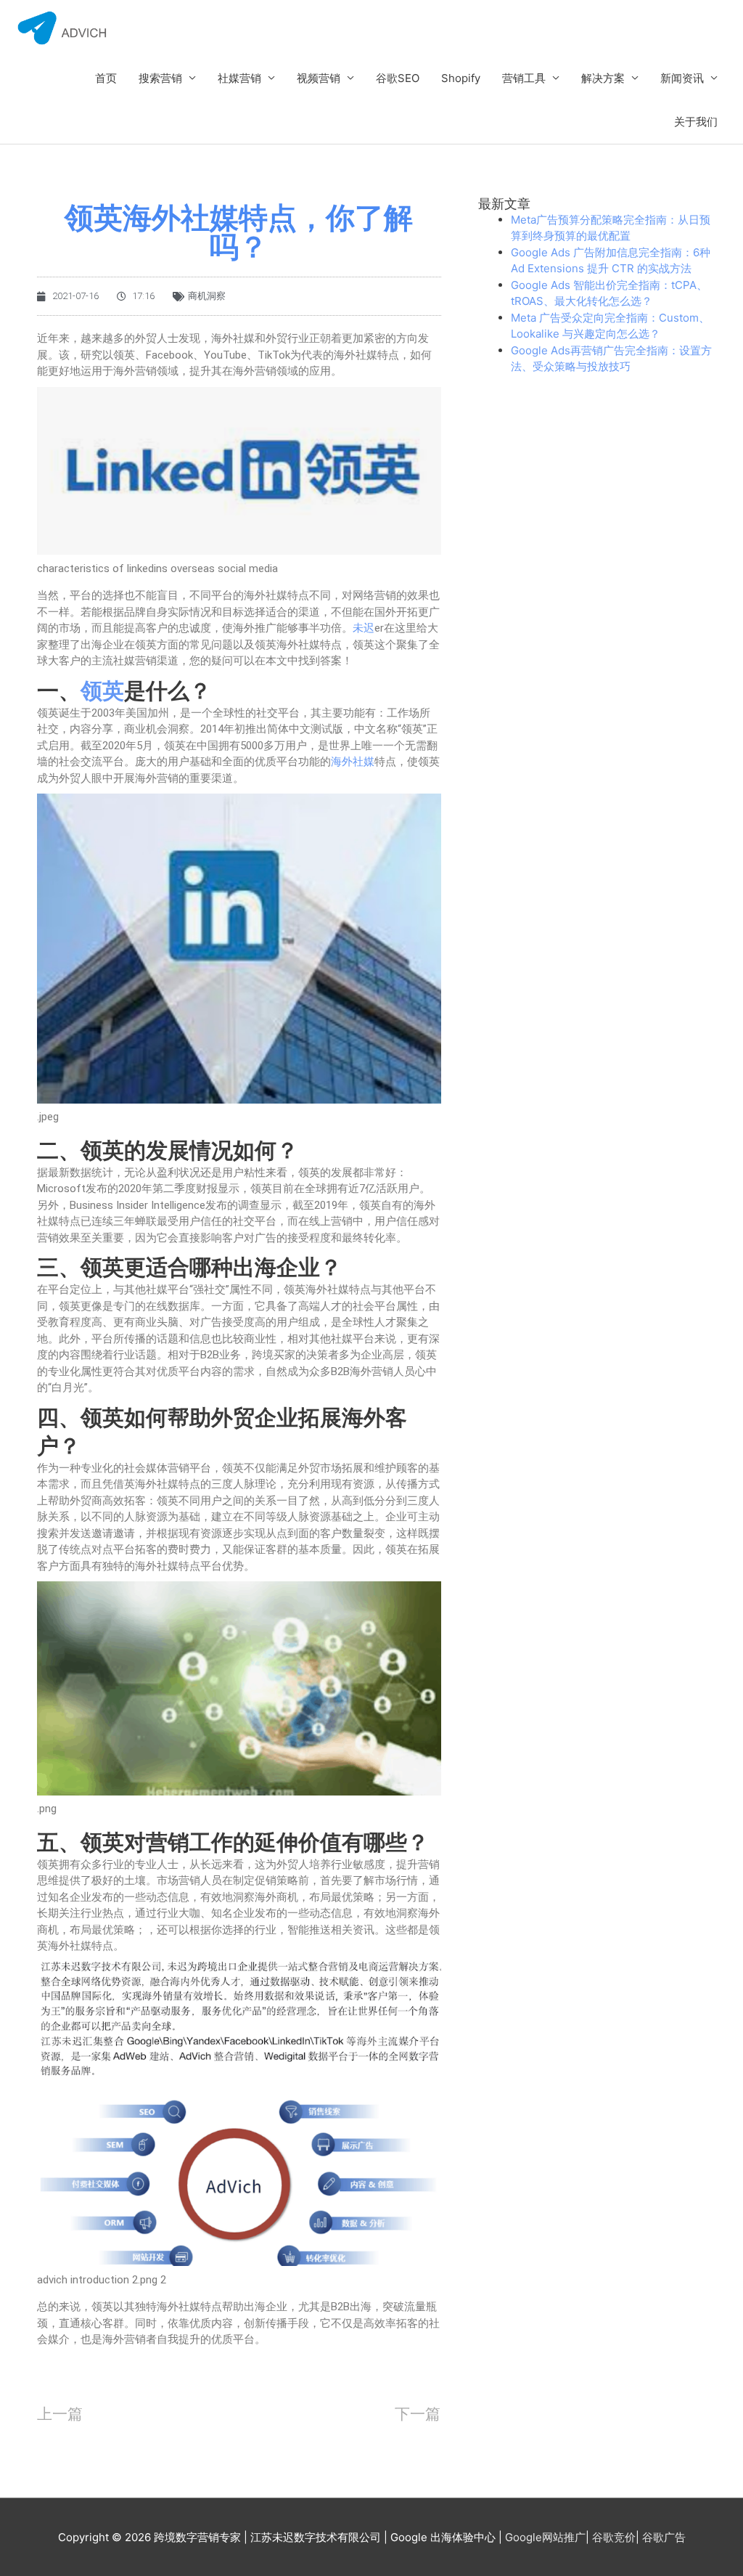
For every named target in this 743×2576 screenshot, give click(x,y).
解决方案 (603, 78)
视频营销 (319, 78)
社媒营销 (239, 78)
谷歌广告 (664, 2537)
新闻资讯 (682, 78)
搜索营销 (160, 78)
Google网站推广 (545, 2537)
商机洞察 (207, 296)
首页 (106, 78)
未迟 (364, 628)
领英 (102, 691)
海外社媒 (353, 762)
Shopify (461, 78)
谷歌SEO (398, 78)
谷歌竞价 (614, 2537)
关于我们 (696, 122)
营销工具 (524, 78)
